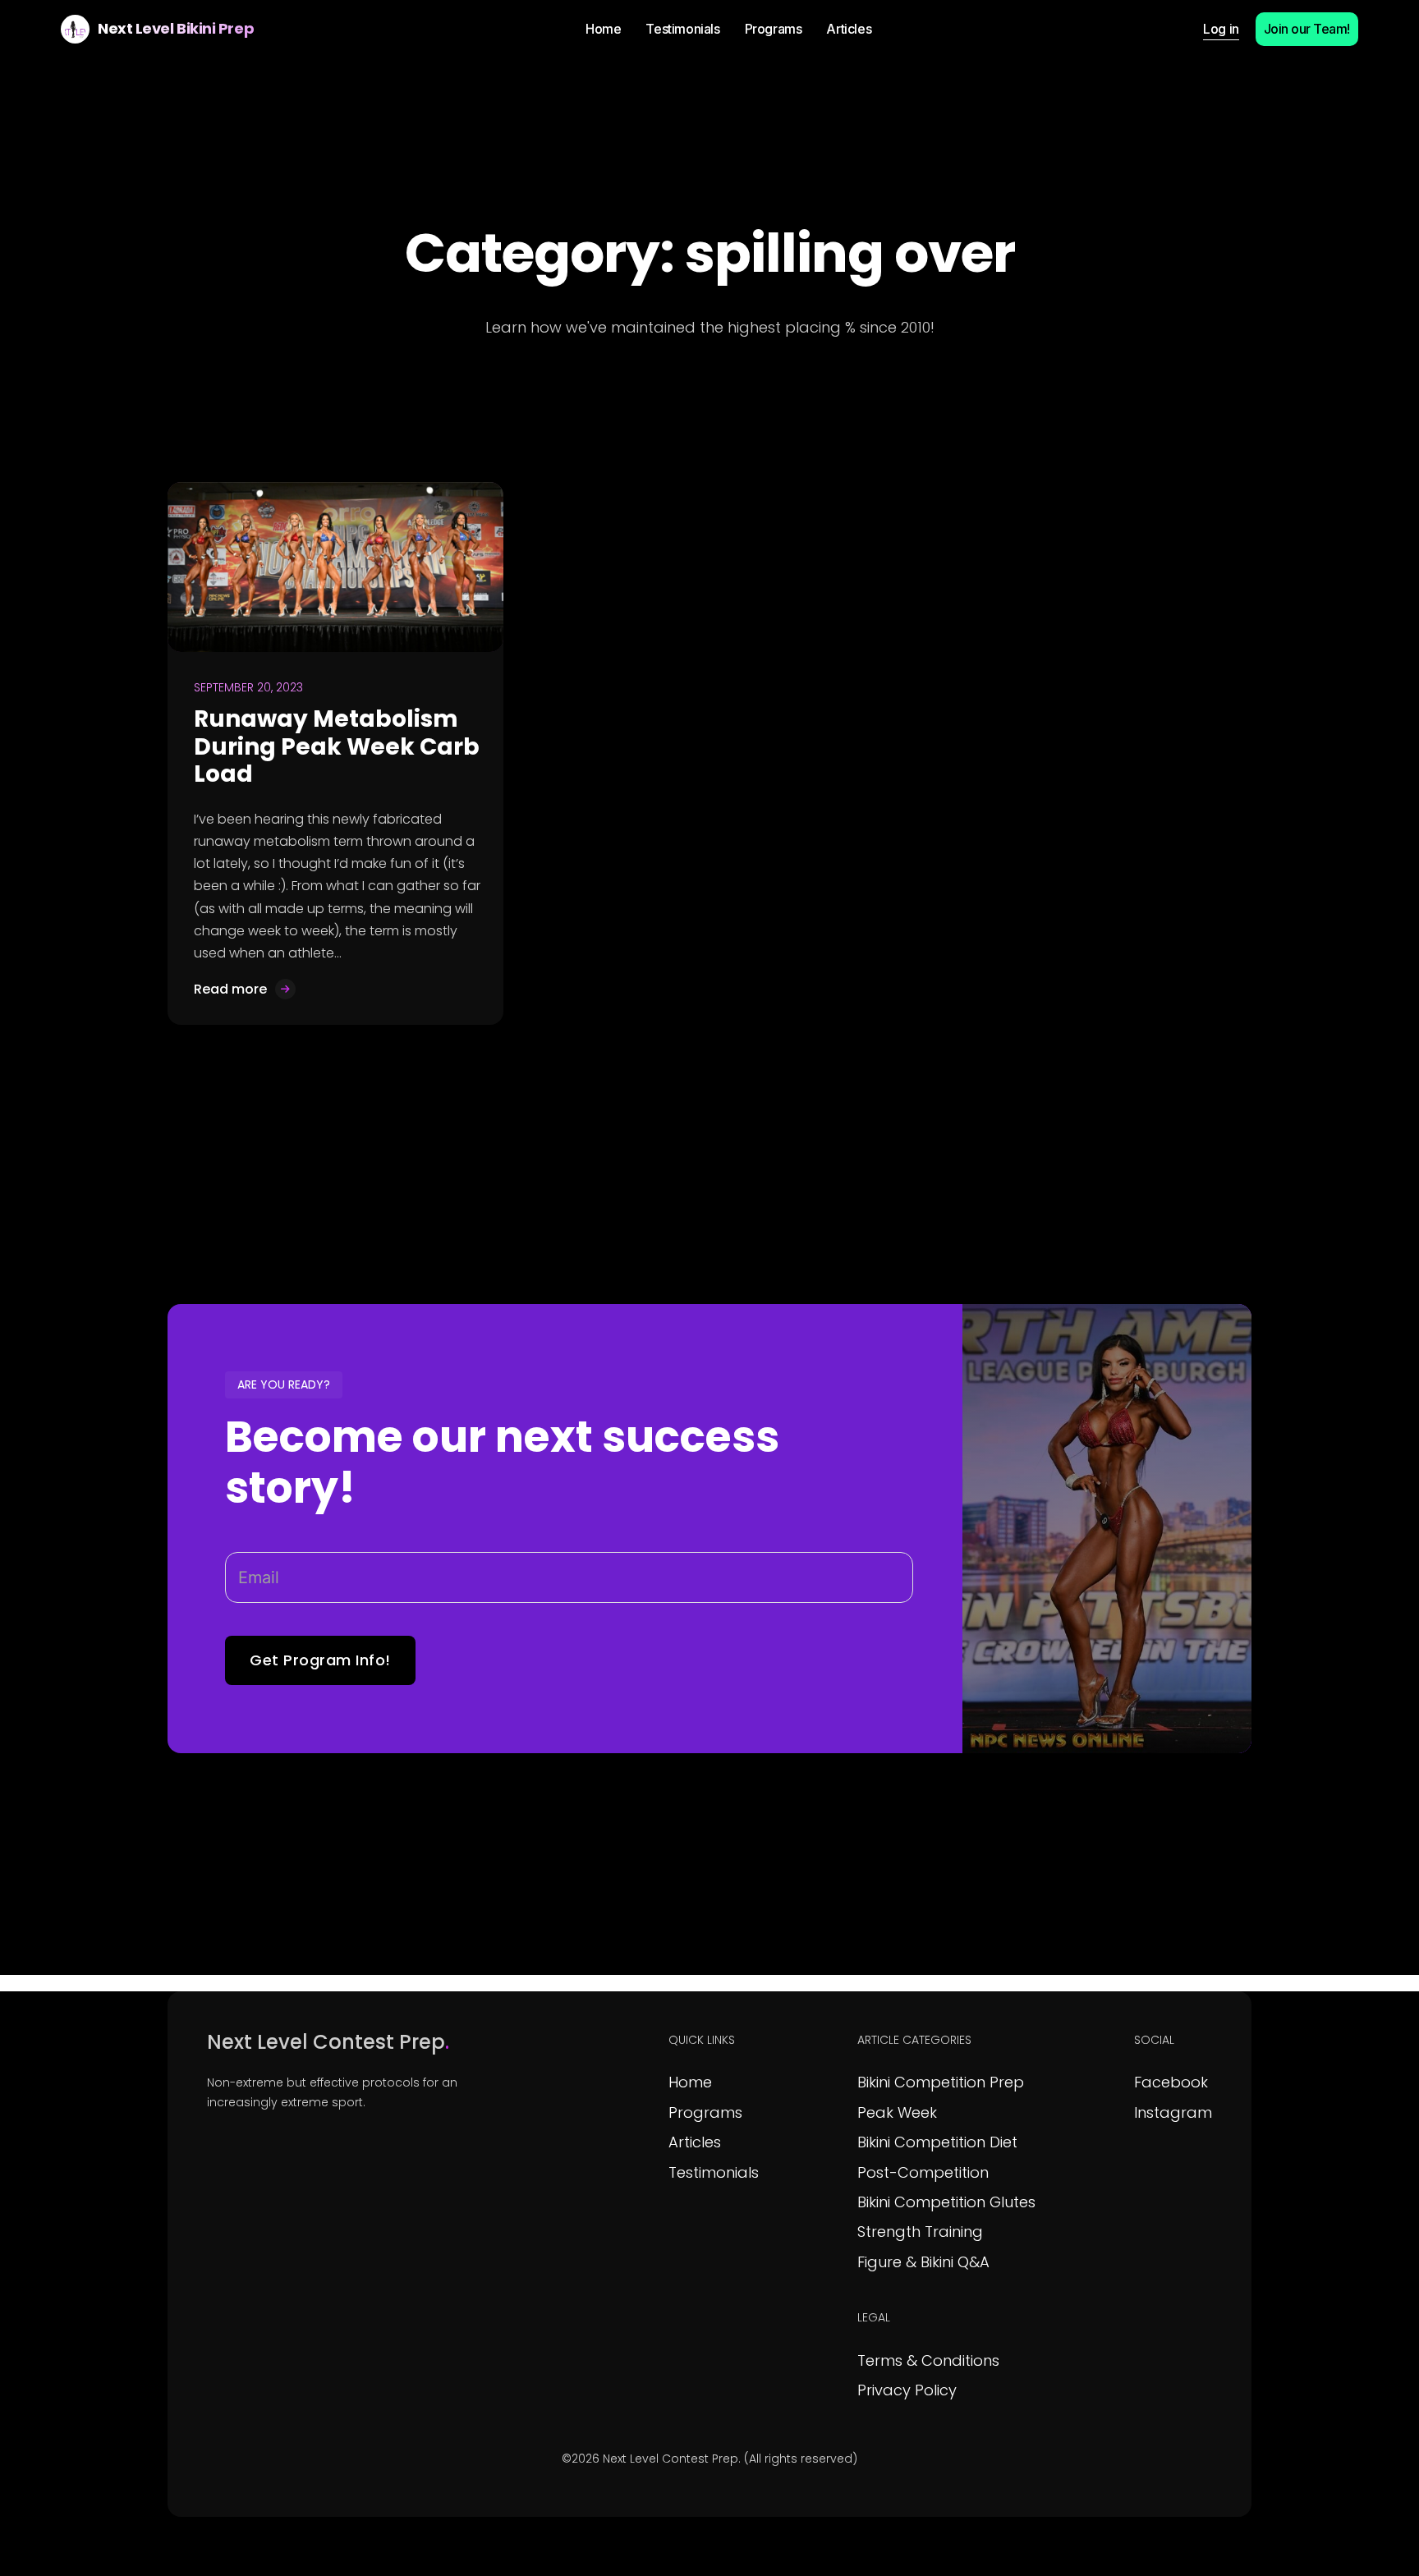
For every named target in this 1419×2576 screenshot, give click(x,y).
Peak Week (897, 2112)
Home (690, 2082)
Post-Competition (923, 2172)
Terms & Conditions (928, 2360)
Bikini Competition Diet (937, 2142)
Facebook (1171, 2082)
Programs (705, 2112)
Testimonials (714, 2172)
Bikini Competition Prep (941, 2082)
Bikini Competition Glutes (946, 2202)
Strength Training (920, 2232)
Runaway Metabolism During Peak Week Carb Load (337, 746)
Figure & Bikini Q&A (923, 2262)
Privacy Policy (907, 2390)
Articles (695, 2142)
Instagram (1173, 2112)
